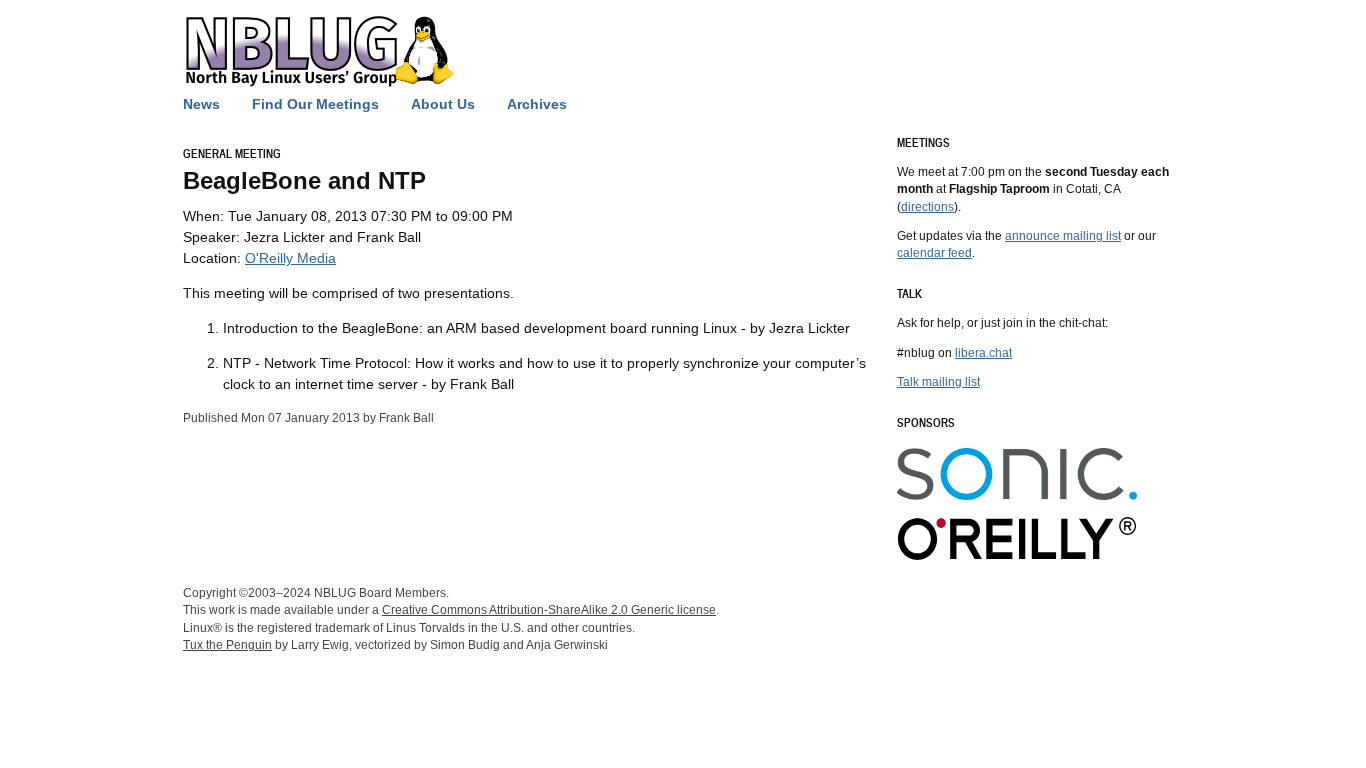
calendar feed (934, 252)
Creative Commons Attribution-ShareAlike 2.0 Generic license (549, 609)
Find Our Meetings (315, 104)
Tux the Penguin (227, 644)
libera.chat (983, 352)
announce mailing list (1063, 235)
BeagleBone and (304, 180)
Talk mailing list (938, 381)
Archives (537, 104)
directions (927, 206)
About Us (443, 104)
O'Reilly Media (290, 258)
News (201, 104)
